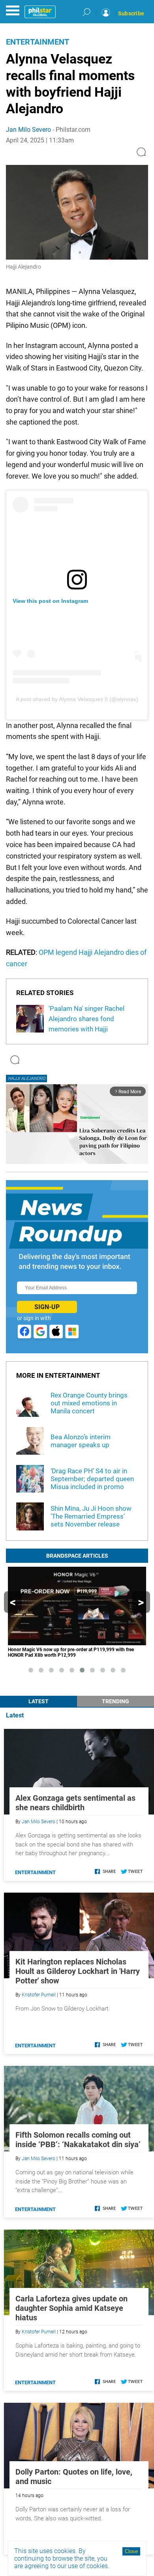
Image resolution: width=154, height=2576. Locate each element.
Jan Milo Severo (28, 130)
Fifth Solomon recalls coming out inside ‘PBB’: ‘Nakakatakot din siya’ (78, 2140)
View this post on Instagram (50, 601)
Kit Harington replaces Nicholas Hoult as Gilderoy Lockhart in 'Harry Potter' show (78, 1971)
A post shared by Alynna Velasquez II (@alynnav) (77, 699)
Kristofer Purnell (39, 1995)
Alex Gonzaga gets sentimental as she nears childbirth (75, 1803)
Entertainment (38, 42)
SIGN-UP (47, 1307)
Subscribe (131, 13)
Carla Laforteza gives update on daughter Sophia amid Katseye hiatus (71, 2308)
